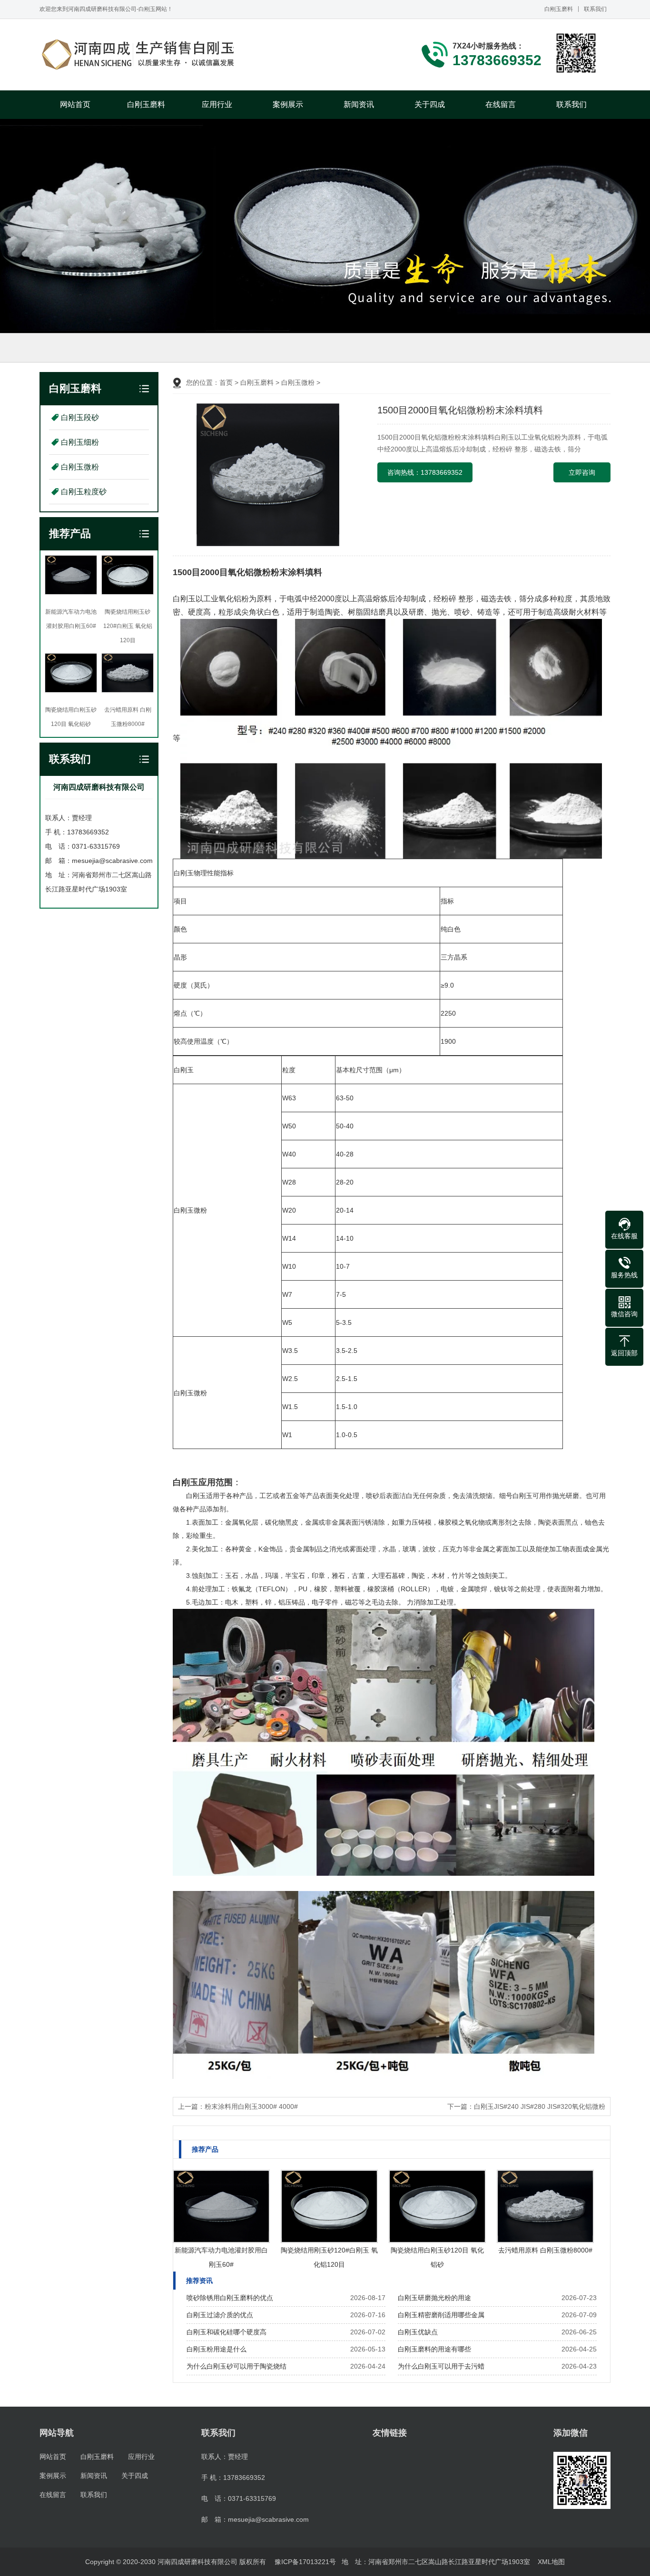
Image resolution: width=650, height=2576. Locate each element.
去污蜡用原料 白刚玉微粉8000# (545, 2250)
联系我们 (595, 9)
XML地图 (551, 2562)
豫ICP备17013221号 (305, 2562)
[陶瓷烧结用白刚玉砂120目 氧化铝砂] (437, 2206)
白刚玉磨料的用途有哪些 (434, 2349)
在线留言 (501, 104)
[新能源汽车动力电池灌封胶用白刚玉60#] (221, 2206)
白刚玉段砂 (56, 348)
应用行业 (217, 104)
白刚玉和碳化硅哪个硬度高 (227, 2332)
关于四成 (430, 104)
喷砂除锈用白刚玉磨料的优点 (230, 2298)
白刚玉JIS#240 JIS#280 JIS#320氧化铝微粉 (540, 2106)
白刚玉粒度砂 (201, 348)
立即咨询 (582, 472)
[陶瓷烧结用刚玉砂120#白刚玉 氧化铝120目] (329, 2206)
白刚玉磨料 (559, 9)
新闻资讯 (359, 104)
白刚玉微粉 (150, 348)
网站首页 (75, 104)
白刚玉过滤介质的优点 (220, 2315)
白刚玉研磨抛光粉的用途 (434, 2298)
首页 (226, 382)
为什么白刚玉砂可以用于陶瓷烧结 (236, 2366)
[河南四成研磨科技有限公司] (139, 55)
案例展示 (288, 104)
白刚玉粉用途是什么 (217, 2349)
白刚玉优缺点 (418, 2332)
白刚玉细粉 (103, 348)
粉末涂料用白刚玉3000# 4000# (251, 2106)
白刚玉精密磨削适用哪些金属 (441, 2315)
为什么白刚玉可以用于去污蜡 (441, 2366)
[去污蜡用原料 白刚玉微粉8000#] (545, 2206)
